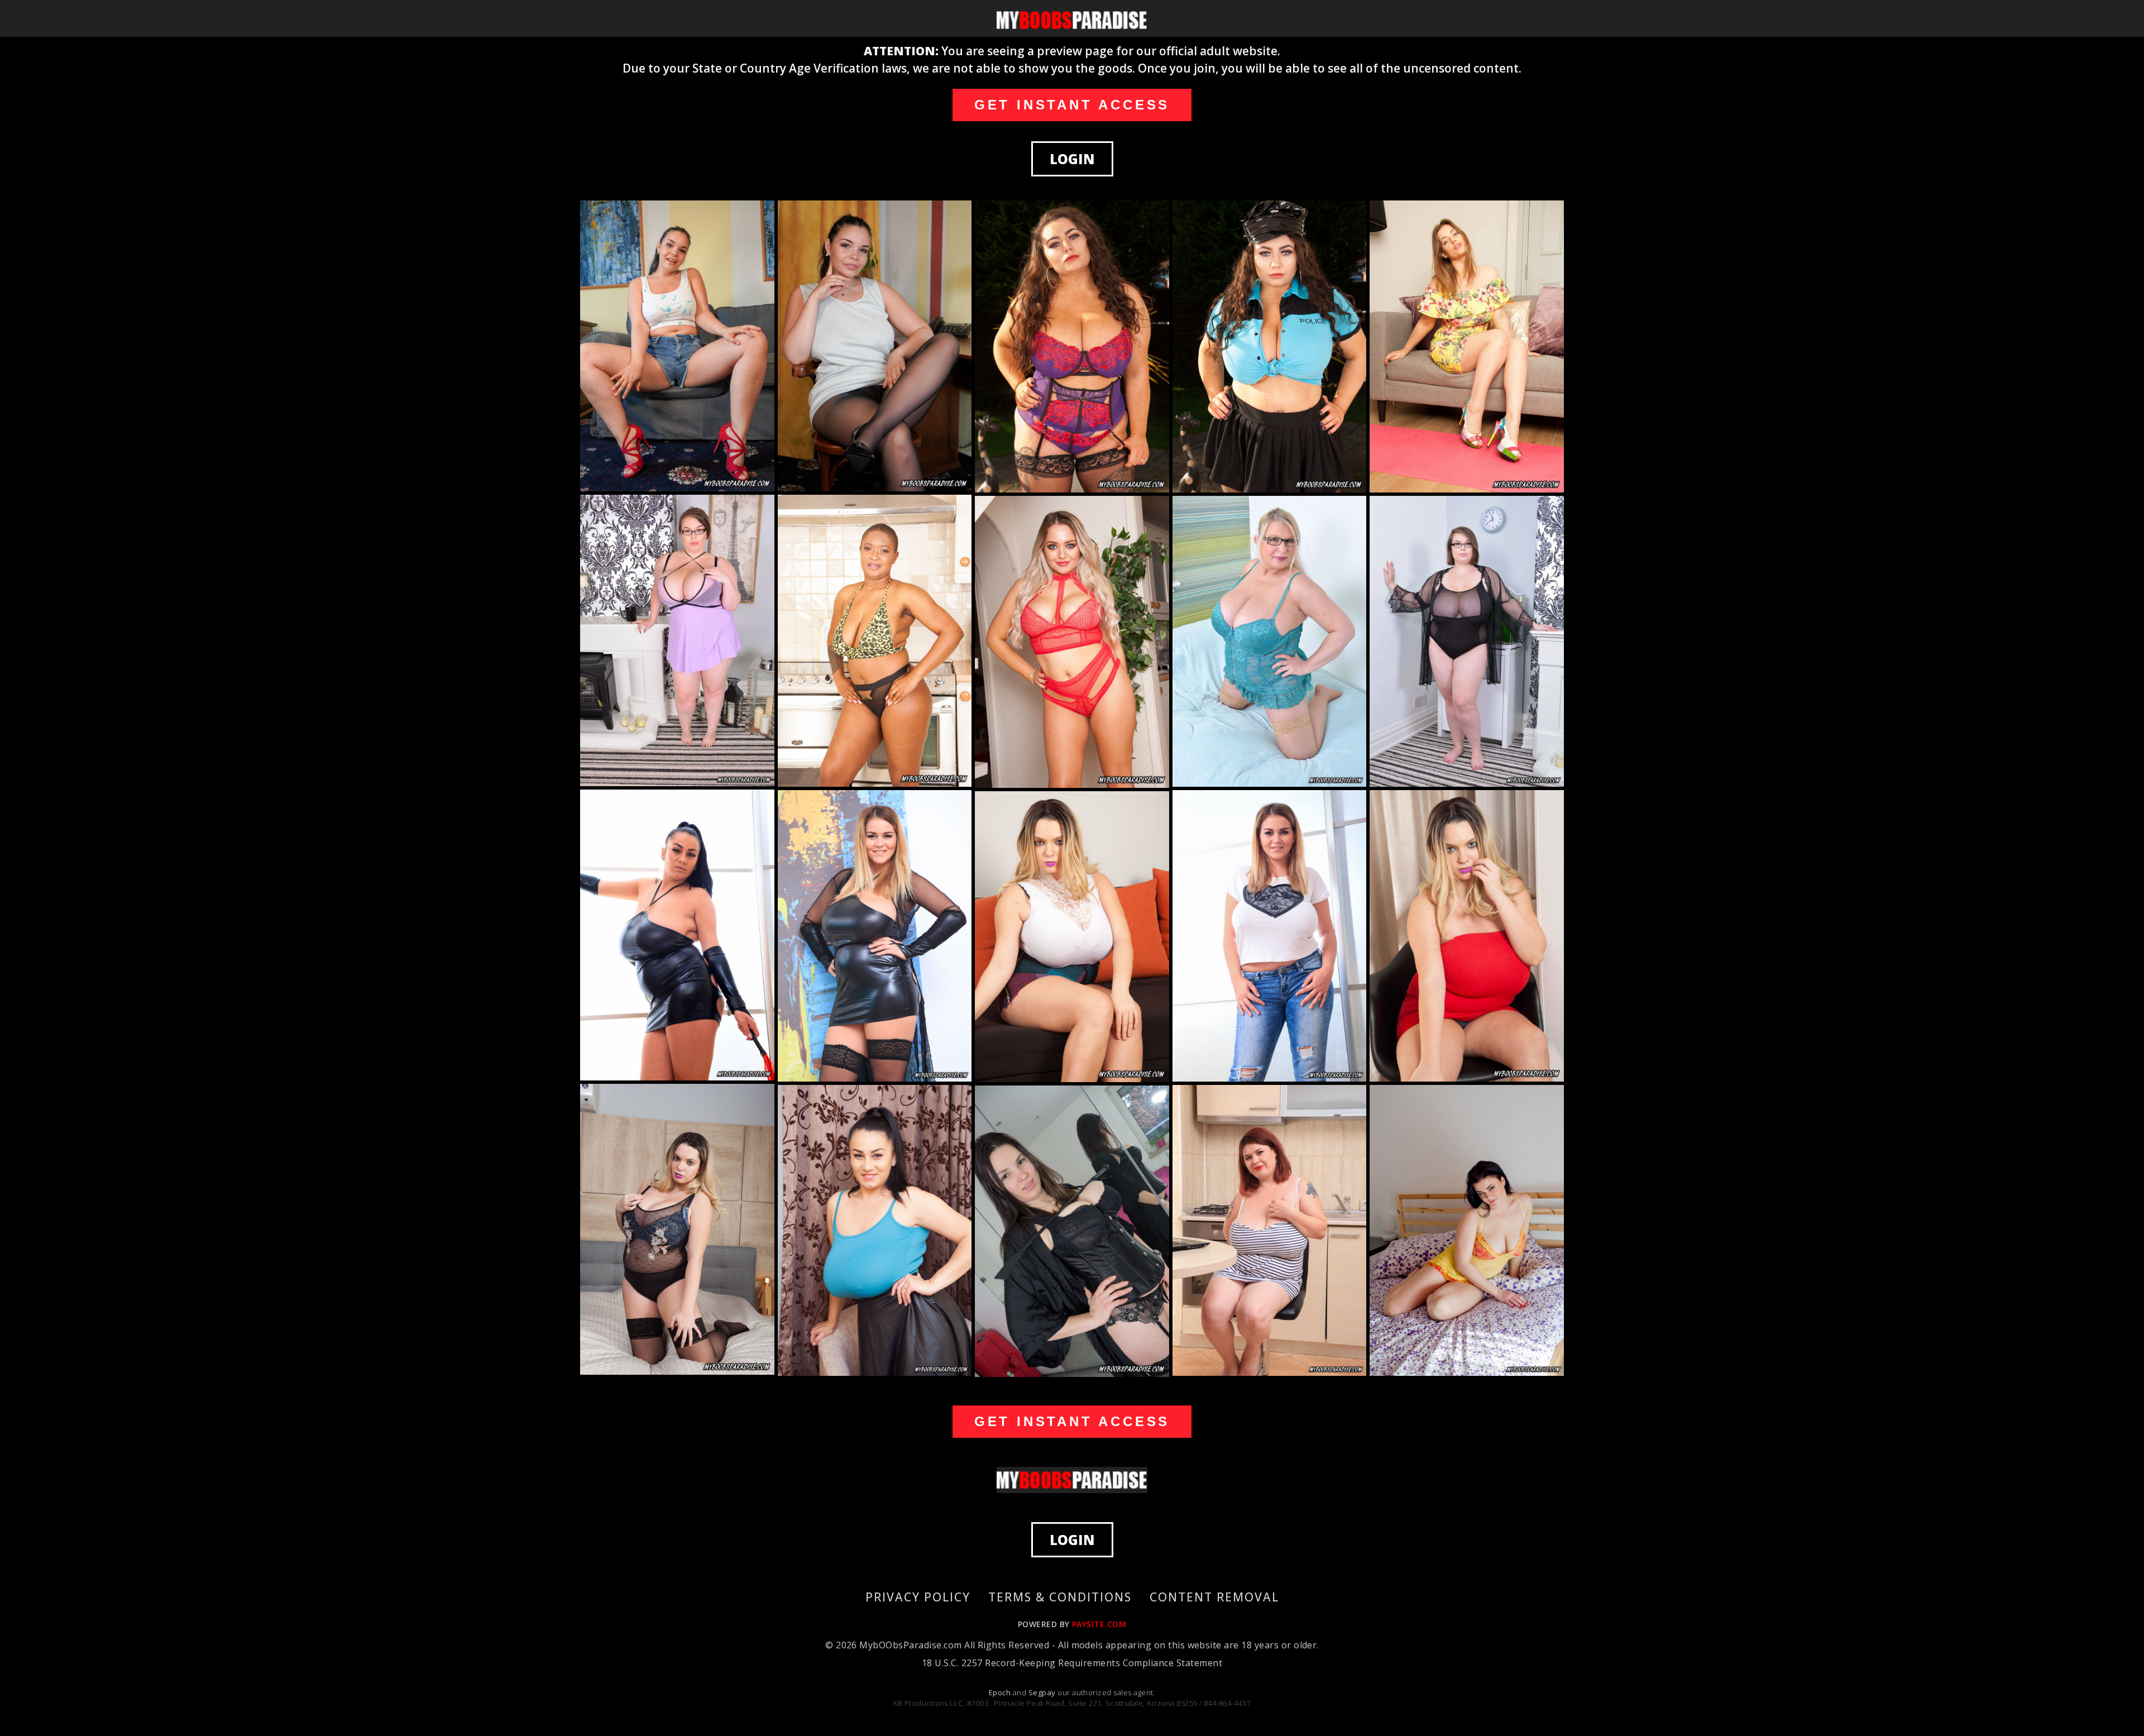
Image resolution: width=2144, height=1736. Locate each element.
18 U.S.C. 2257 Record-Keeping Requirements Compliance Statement (1072, 1663)
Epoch (1001, 1692)
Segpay (1043, 1692)
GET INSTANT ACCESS (1072, 105)
